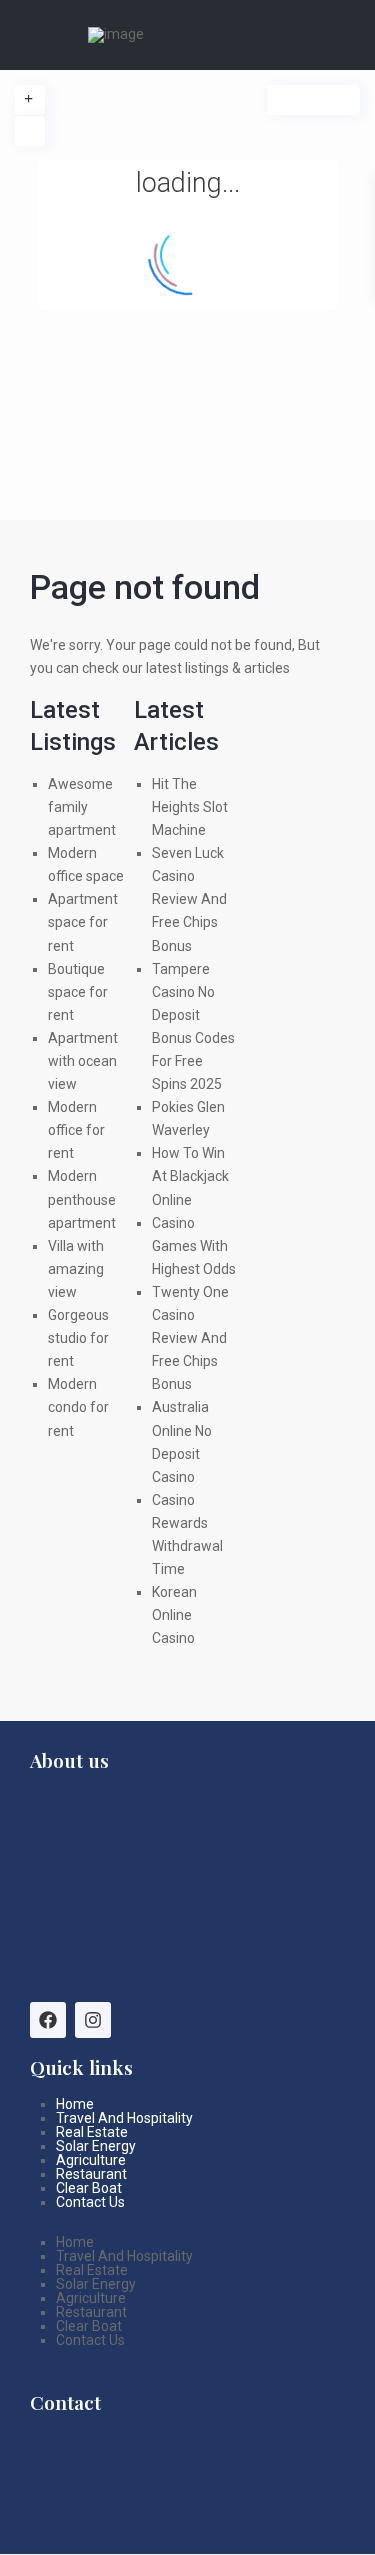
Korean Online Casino (174, 1615)
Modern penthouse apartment (82, 1199)
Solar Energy (96, 2146)
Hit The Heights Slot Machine (190, 807)
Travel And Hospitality (124, 2118)
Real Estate (92, 2132)
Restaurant (91, 2174)
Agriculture (91, 2160)
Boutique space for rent (78, 992)
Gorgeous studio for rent (78, 1338)
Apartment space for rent (83, 922)
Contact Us (90, 2202)
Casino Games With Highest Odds (194, 1246)
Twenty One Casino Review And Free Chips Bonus (190, 1338)
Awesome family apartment (82, 807)
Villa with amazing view (76, 1269)
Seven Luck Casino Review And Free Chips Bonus (189, 899)
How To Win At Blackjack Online (190, 1176)
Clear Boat (89, 2188)
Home (75, 2104)
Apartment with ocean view (83, 1061)
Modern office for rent (76, 1130)
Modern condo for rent (78, 1407)
